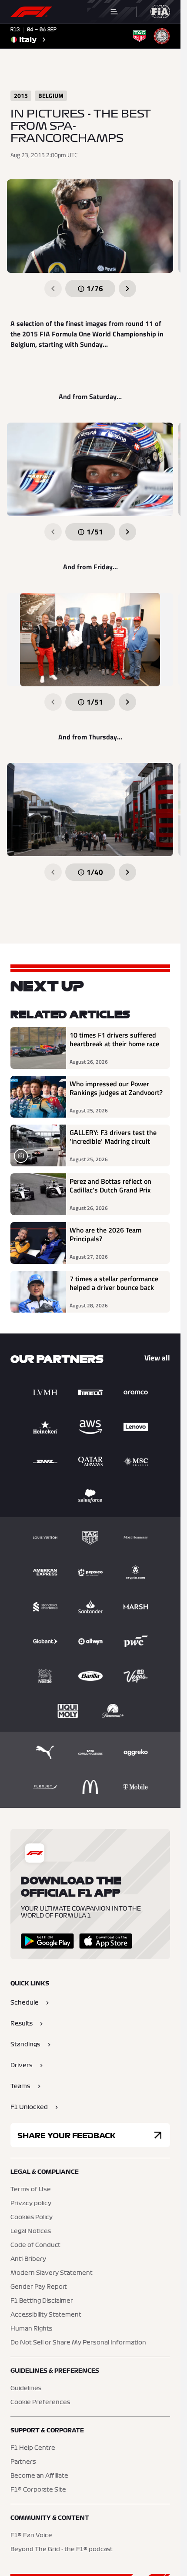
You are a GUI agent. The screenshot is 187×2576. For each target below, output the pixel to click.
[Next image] (127, 289)
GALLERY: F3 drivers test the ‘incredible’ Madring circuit (113, 1137)
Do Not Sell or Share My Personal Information (78, 2343)
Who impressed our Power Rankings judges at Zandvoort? (116, 1088)
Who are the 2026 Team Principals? (105, 1235)
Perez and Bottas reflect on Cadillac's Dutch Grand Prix (110, 1186)
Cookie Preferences (40, 2402)
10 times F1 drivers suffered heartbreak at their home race (114, 1040)
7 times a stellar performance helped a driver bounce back (114, 1283)
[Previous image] (53, 289)
